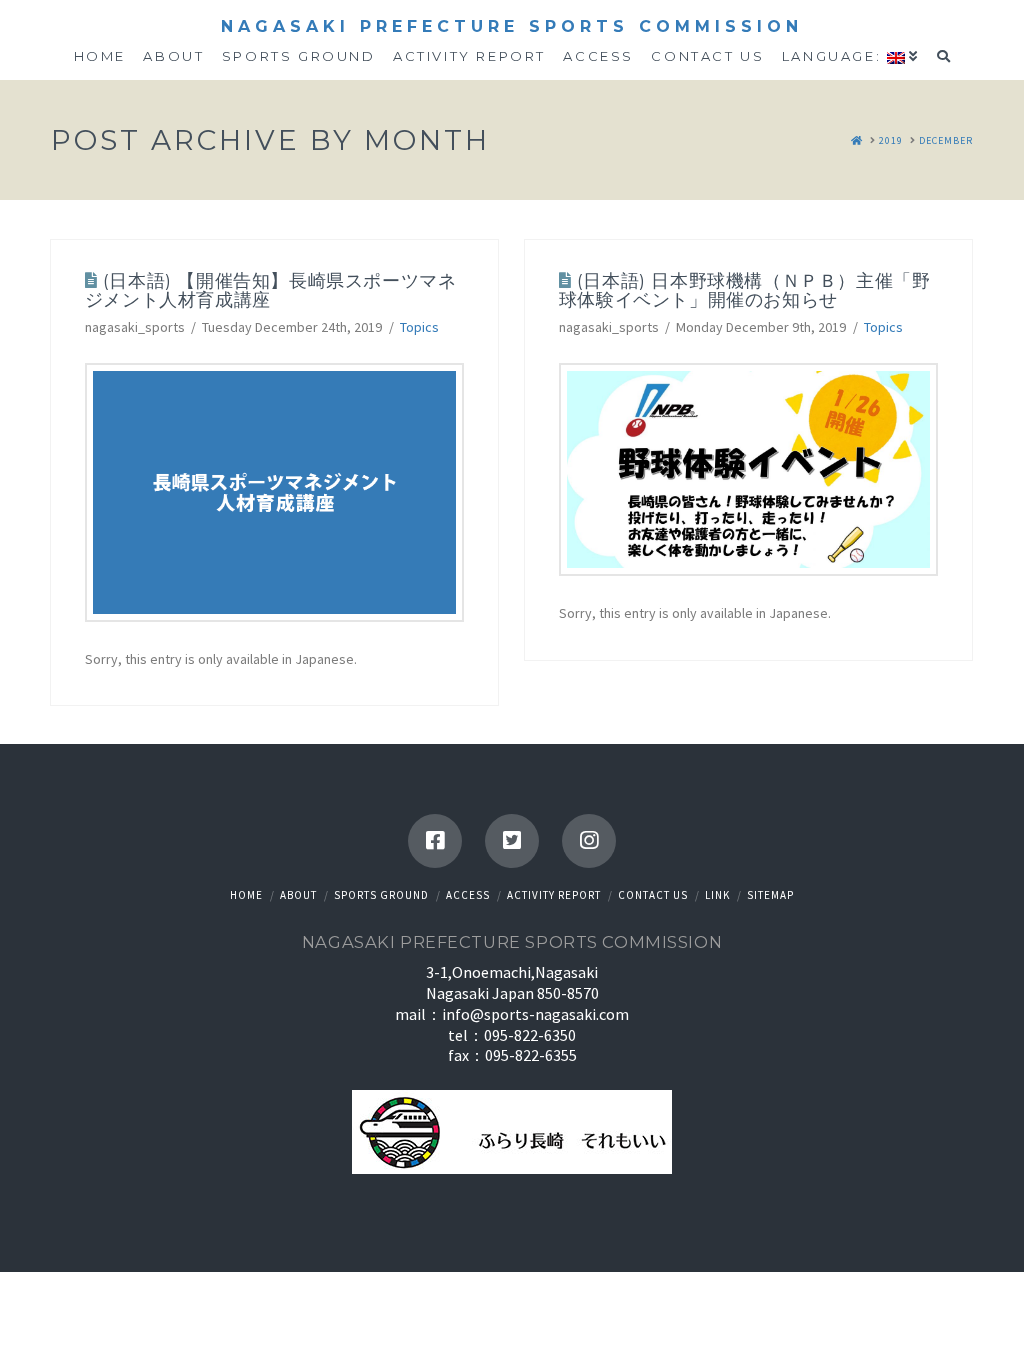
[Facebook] (435, 841)
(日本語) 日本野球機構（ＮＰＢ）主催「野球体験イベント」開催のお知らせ (745, 290)
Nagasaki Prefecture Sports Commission (512, 27)
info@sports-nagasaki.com (535, 1014)
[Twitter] (512, 841)
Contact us (653, 895)
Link (717, 895)
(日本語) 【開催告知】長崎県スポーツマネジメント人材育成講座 (271, 290)
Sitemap (770, 895)
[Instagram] (589, 841)
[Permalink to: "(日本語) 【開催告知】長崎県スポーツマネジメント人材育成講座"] (274, 492)
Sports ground (381, 895)
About (298, 895)
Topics (419, 327)
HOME (246, 895)
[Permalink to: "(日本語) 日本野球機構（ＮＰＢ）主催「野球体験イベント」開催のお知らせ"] (748, 469)
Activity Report (554, 895)
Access (468, 895)
